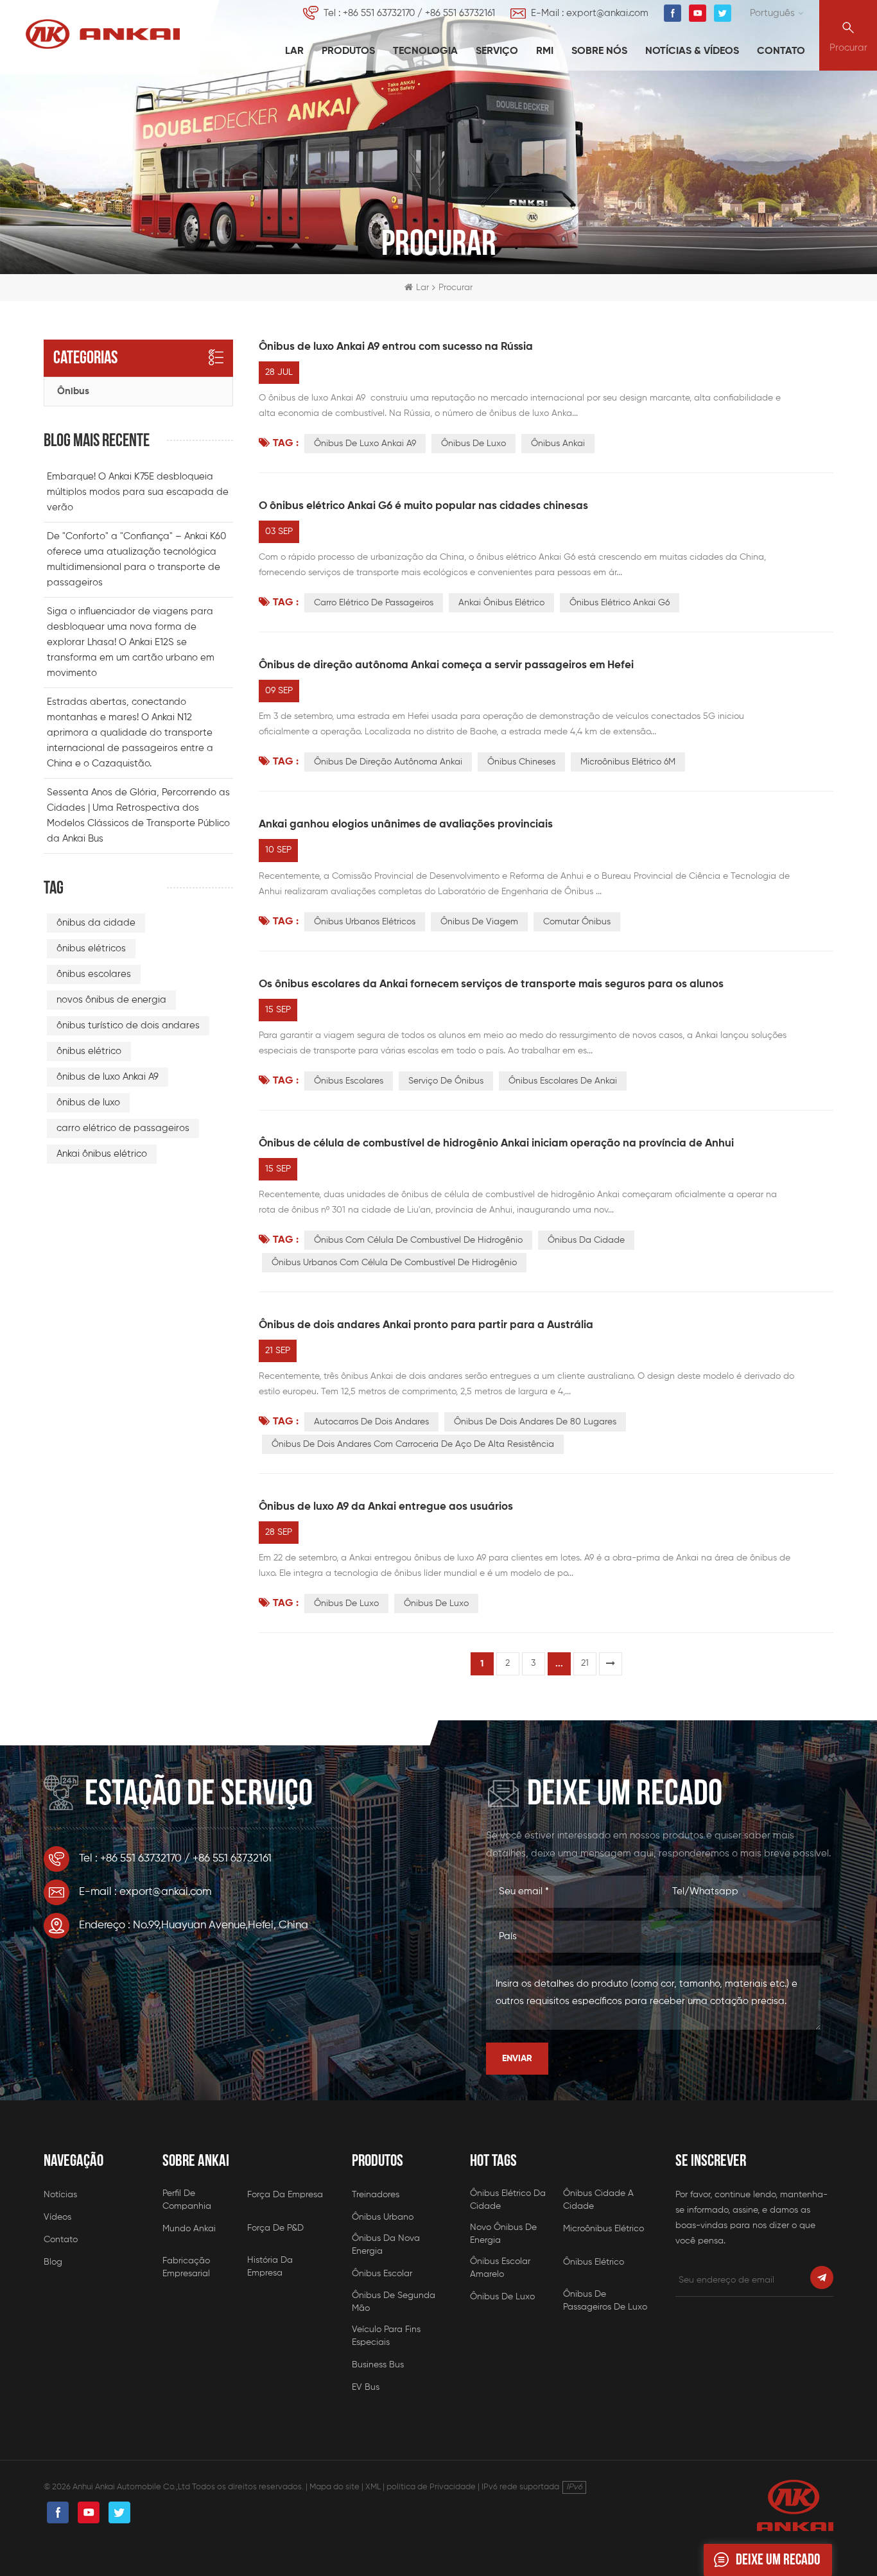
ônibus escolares (349, 1081)
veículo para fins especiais (386, 2336)
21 (585, 1663)
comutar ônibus (577, 922)
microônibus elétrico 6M (628, 762)
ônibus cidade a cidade (598, 2200)
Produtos (348, 51)
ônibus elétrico (89, 1051)
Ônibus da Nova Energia (386, 2245)
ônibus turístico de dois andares (128, 1025)
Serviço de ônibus (446, 1081)
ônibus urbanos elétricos (365, 922)
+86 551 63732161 (460, 13)
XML (373, 2487)
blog (53, 2262)
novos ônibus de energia (111, 1000)
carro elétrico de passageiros (374, 603)
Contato (781, 51)
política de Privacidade (431, 2487)
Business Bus (378, 2365)
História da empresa (270, 2267)
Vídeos (57, 2217)
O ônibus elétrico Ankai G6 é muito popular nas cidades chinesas (423, 506)
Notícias (60, 2195)
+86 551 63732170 (379, 13)
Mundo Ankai (189, 2229)
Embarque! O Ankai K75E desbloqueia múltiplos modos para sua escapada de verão (138, 492)
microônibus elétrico (603, 2229)
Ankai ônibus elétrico (501, 603)
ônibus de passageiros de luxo (605, 2301)
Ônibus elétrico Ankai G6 (620, 603)
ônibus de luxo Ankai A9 (365, 444)
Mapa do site (334, 2487)
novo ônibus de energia (503, 2234)
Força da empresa (285, 2195)
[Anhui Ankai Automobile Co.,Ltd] (103, 34)
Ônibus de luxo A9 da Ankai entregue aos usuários (386, 1507)
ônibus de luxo (473, 444)
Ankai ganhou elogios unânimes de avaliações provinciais (406, 825)
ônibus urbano (383, 2217)
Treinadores (376, 2195)
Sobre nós (599, 51)
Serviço (497, 51)
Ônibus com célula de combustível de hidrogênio (418, 1240)
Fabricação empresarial (186, 2267)
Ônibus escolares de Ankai (563, 1081)
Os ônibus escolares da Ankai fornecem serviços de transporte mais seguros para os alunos (491, 984)
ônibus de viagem (479, 922)
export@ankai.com (607, 13)
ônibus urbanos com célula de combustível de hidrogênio (394, 1263)
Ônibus (73, 391)
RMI (545, 51)
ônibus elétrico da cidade (508, 2200)
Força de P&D (275, 2228)
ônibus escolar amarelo (500, 2268)
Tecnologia (425, 51)
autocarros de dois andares (371, 1422)
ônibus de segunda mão (394, 2302)
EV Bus (366, 2387)
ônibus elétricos (91, 948)
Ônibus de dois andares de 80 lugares (535, 1422)
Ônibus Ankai (558, 444)
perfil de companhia (187, 2200)
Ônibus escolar (382, 2274)
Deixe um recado (778, 2560)
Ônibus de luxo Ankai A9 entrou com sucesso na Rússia (396, 347)
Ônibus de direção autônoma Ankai (388, 762)
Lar (294, 51)
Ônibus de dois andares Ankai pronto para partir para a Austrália (426, 1325)
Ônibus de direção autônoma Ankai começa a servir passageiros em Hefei (446, 665)
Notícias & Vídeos (692, 51)
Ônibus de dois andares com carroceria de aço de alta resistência (413, 1444)
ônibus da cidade (586, 1240)
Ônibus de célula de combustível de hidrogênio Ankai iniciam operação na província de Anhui (496, 1144)
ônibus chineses (521, 762)
